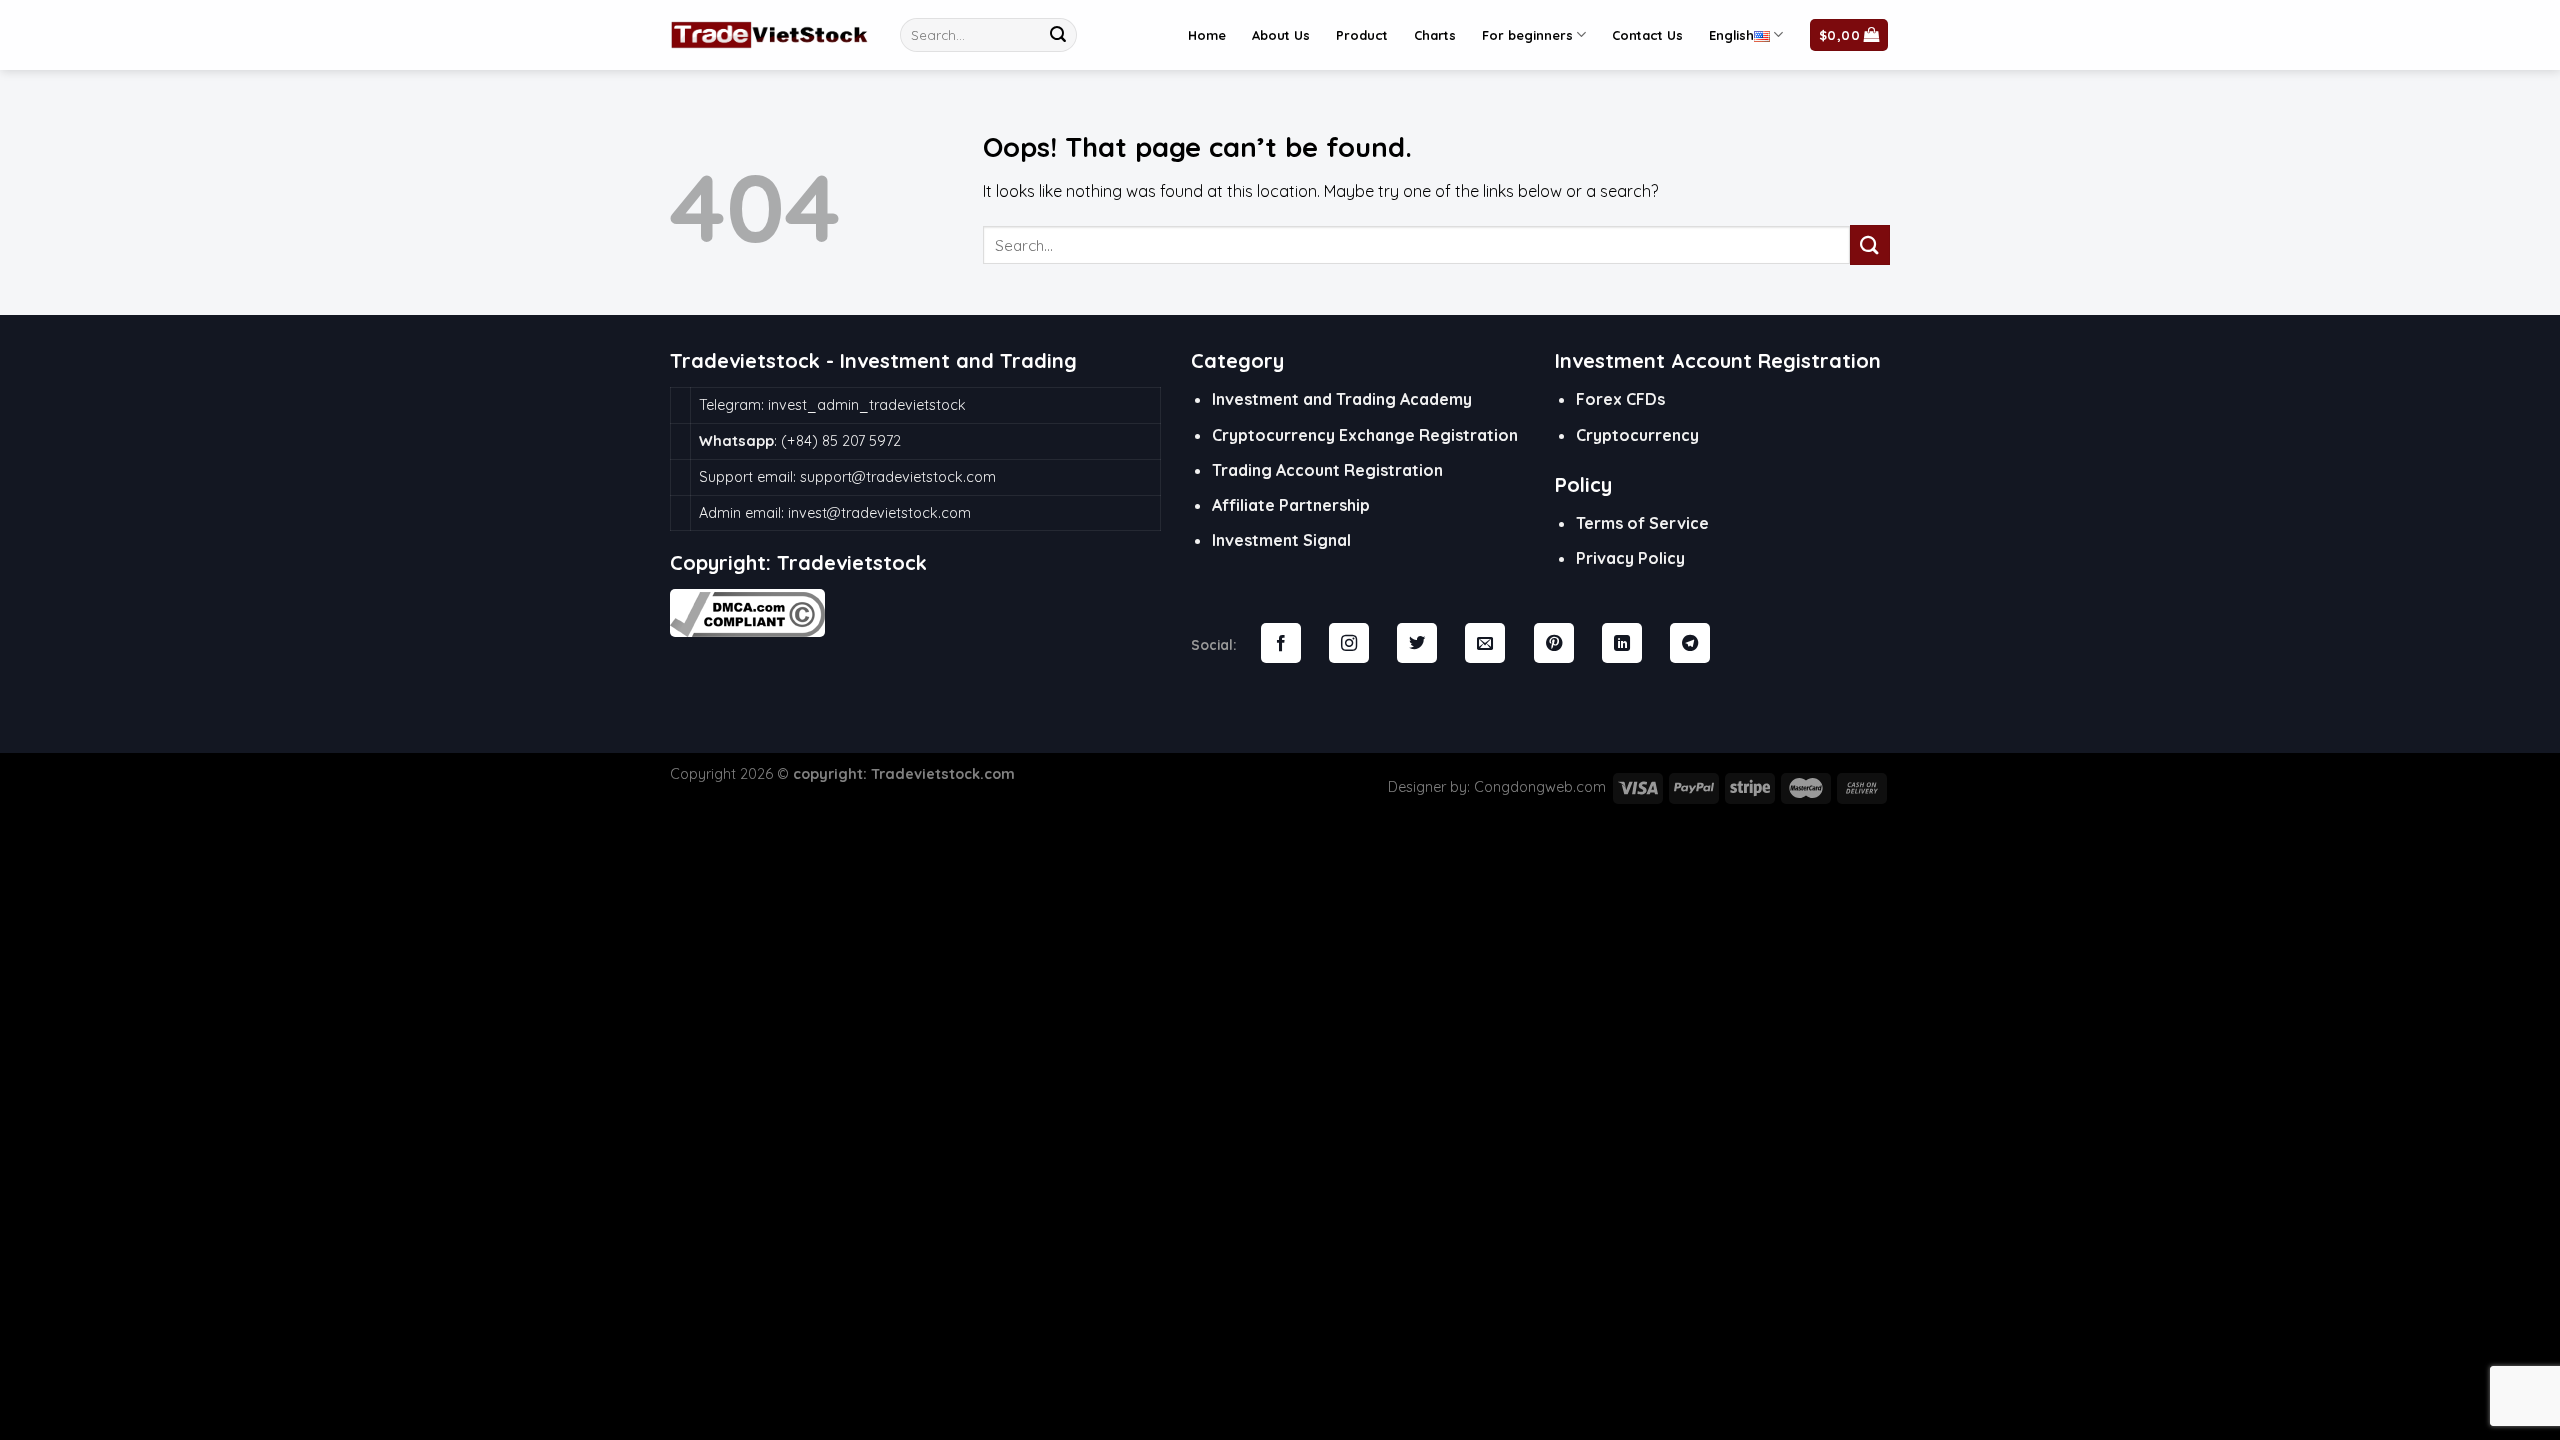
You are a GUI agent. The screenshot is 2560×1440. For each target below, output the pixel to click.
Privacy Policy (1630, 558)
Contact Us (1647, 35)
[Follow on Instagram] (1349, 644)
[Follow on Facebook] (1281, 644)
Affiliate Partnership (1291, 505)
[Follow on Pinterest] (1554, 644)
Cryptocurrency (1637, 435)
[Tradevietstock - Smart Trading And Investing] (770, 35)
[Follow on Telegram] (1690, 644)
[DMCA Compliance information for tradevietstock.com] (747, 611)
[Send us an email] (1485, 644)
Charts (1435, 35)
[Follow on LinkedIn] (1622, 644)
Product (1362, 35)
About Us (1281, 35)
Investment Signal (1281, 540)
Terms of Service (1642, 523)
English (1731, 35)
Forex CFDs (1620, 399)
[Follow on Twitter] (1417, 644)
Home (1207, 35)
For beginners (1527, 35)
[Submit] (1058, 35)
